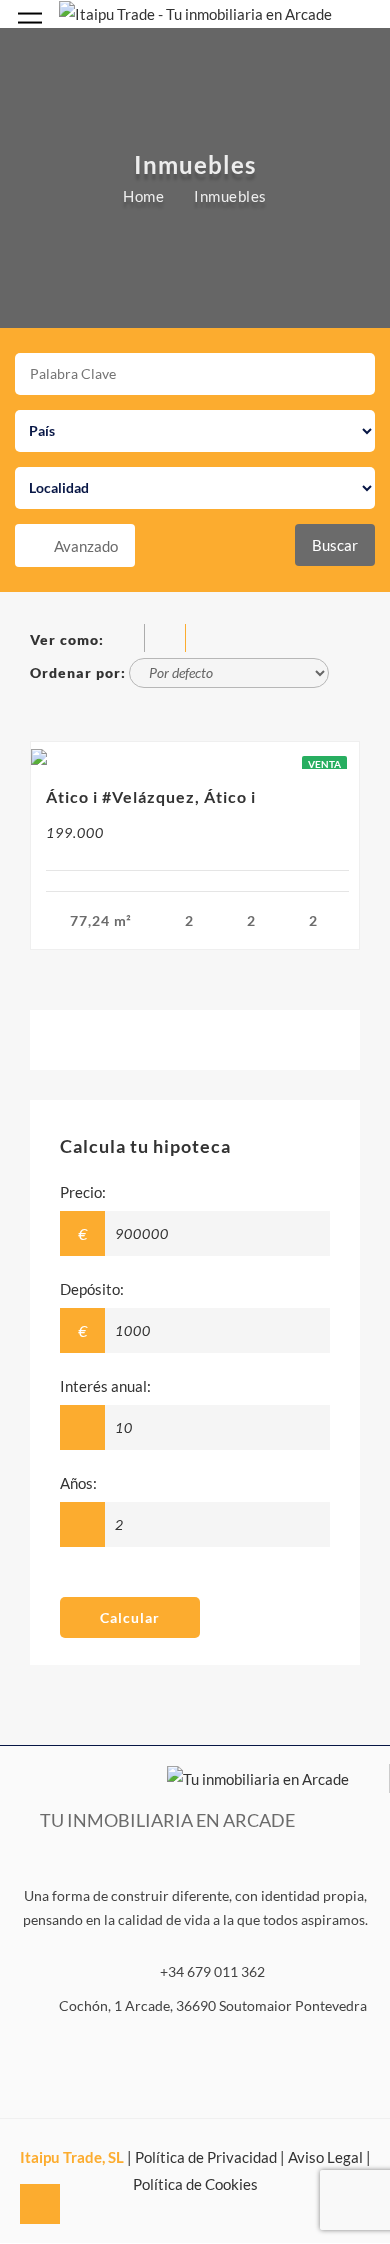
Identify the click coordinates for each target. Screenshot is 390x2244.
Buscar (335, 545)
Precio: (83, 1192)
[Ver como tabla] (206, 639)
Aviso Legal (325, 2157)
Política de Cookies (195, 2184)
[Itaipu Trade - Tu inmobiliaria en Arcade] (195, 12)
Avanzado (86, 546)
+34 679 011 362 (212, 1971)
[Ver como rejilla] (127, 639)
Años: (78, 1483)
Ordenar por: (78, 672)
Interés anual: (105, 1386)
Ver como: (67, 639)
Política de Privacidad (206, 2157)
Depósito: (92, 1289)
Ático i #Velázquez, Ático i (151, 796)
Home (143, 195)
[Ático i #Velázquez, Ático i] (195, 755)
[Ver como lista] (168, 639)
